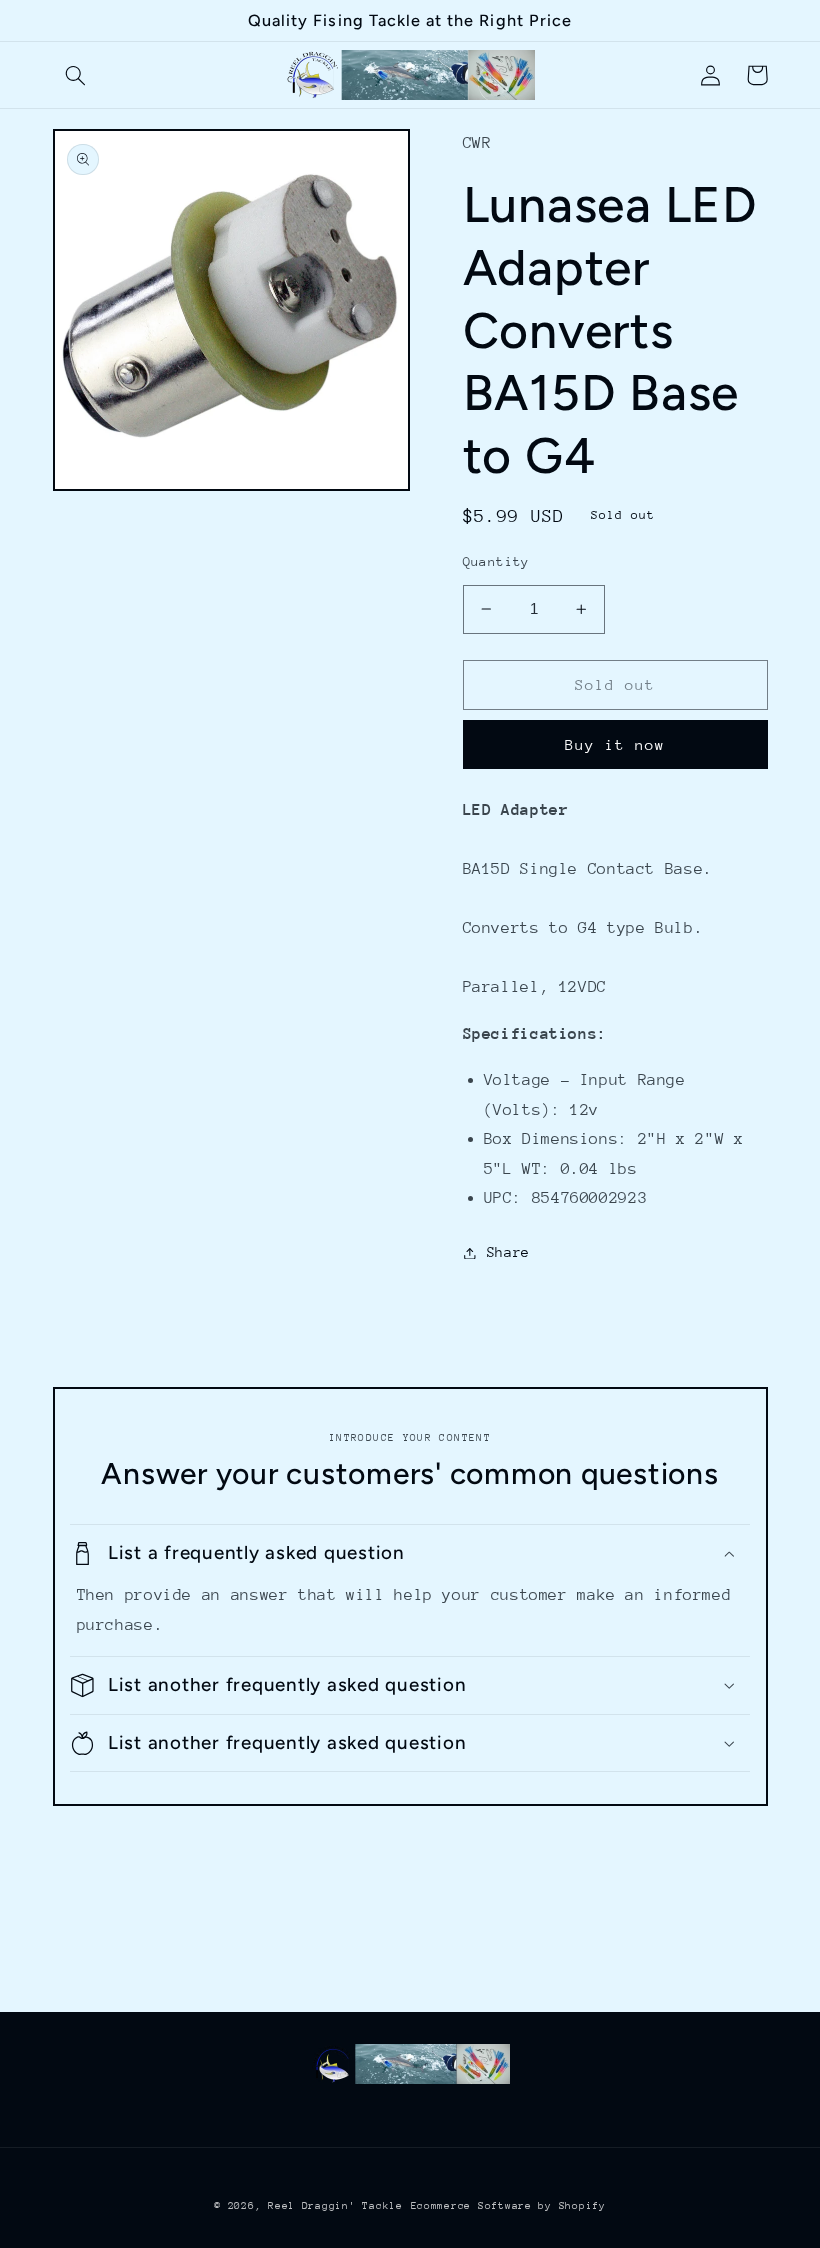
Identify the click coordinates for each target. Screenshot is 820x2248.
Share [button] (508, 1252)
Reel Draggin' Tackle (335, 2206)
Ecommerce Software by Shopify (508, 2206)
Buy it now (615, 744)
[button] (76, 75)
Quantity (496, 561)
